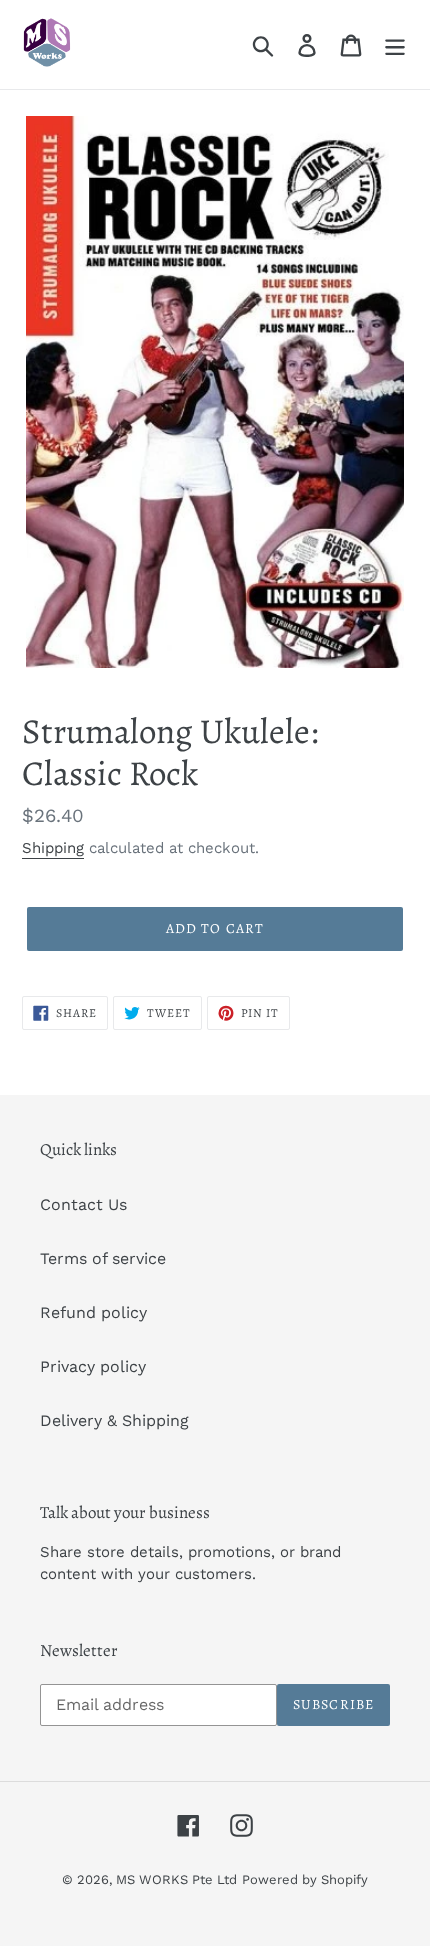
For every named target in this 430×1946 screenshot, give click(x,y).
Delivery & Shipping (114, 1420)
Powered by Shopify (305, 1879)
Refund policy (93, 1312)
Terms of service (103, 1258)
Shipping (53, 848)
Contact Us (83, 1204)
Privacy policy (93, 1366)
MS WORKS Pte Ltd (176, 1879)
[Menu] (395, 44)
